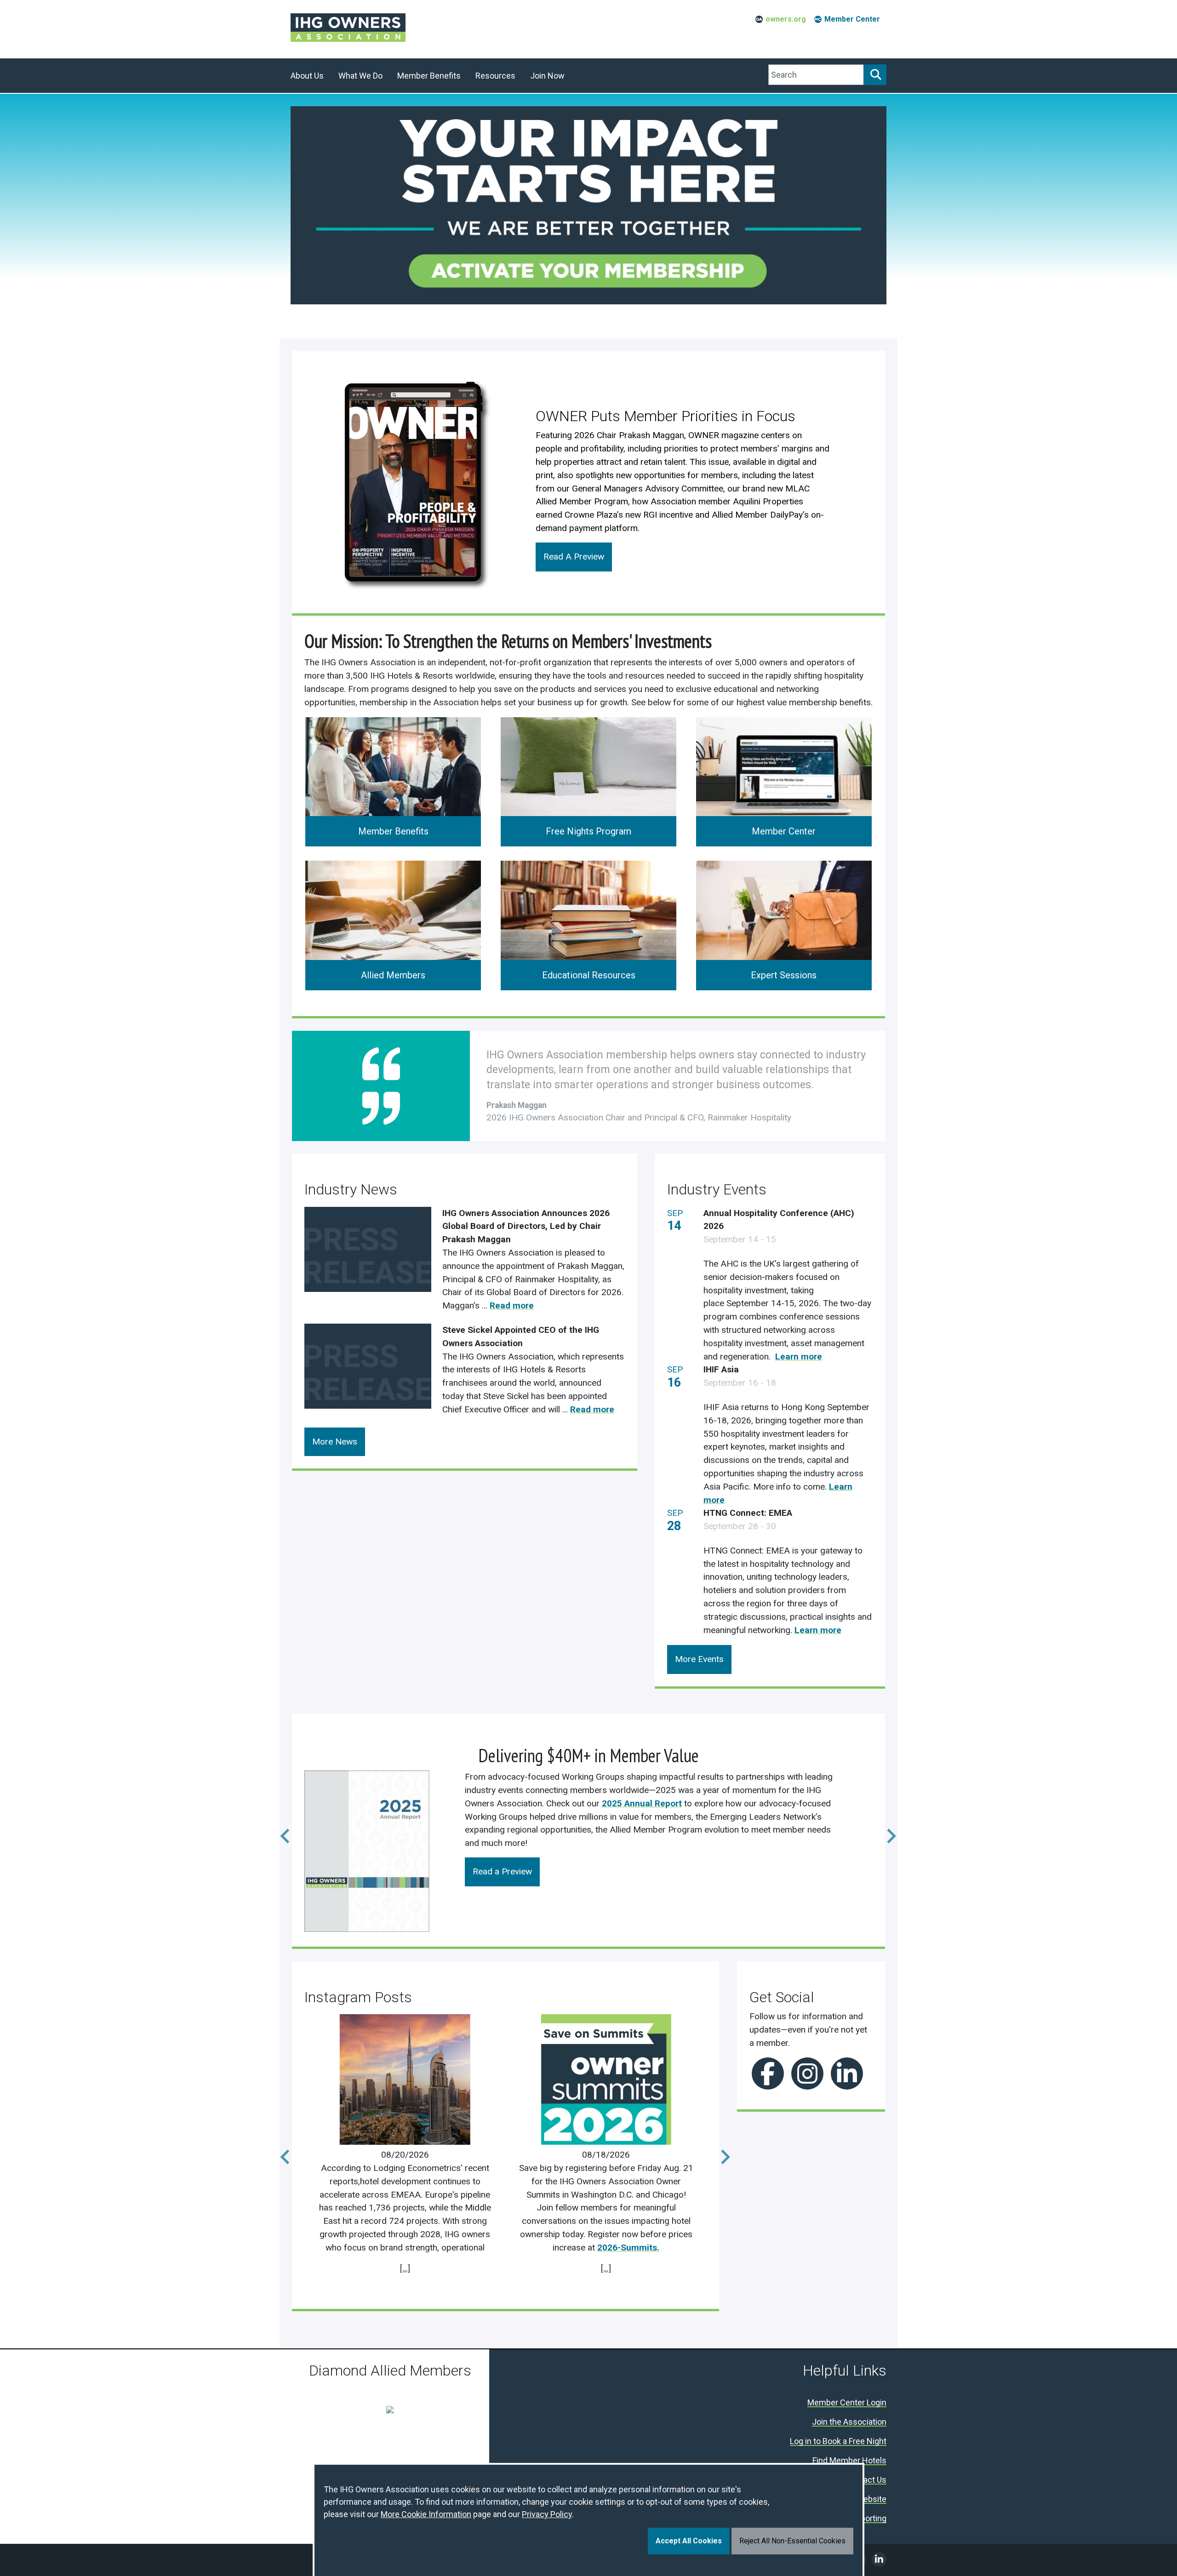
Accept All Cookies (689, 2541)
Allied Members (393, 975)
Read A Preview (574, 557)
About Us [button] (307, 76)
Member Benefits (393, 831)
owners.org (786, 19)
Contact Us (866, 2480)
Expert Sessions (784, 975)
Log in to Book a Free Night (838, 2442)
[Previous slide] (280, 1830)
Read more (512, 1305)
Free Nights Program (588, 831)
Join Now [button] (547, 76)
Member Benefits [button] (429, 76)
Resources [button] (495, 76)
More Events (699, 1659)
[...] (405, 2268)
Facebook (768, 2073)
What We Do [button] (360, 76)
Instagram (807, 2073)
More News (335, 1442)
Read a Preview (502, 1871)
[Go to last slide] (280, 2151)
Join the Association (849, 2422)
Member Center (852, 19)
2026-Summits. (628, 2248)
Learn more (799, 1357)
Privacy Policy (547, 2514)
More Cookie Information (426, 2514)
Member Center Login (847, 2403)
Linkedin (847, 2073)
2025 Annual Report (642, 1803)
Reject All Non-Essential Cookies (792, 2541)
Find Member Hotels (849, 2461)
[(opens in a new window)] (413, 481)
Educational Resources (589, 975)
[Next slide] (885, 1830)
